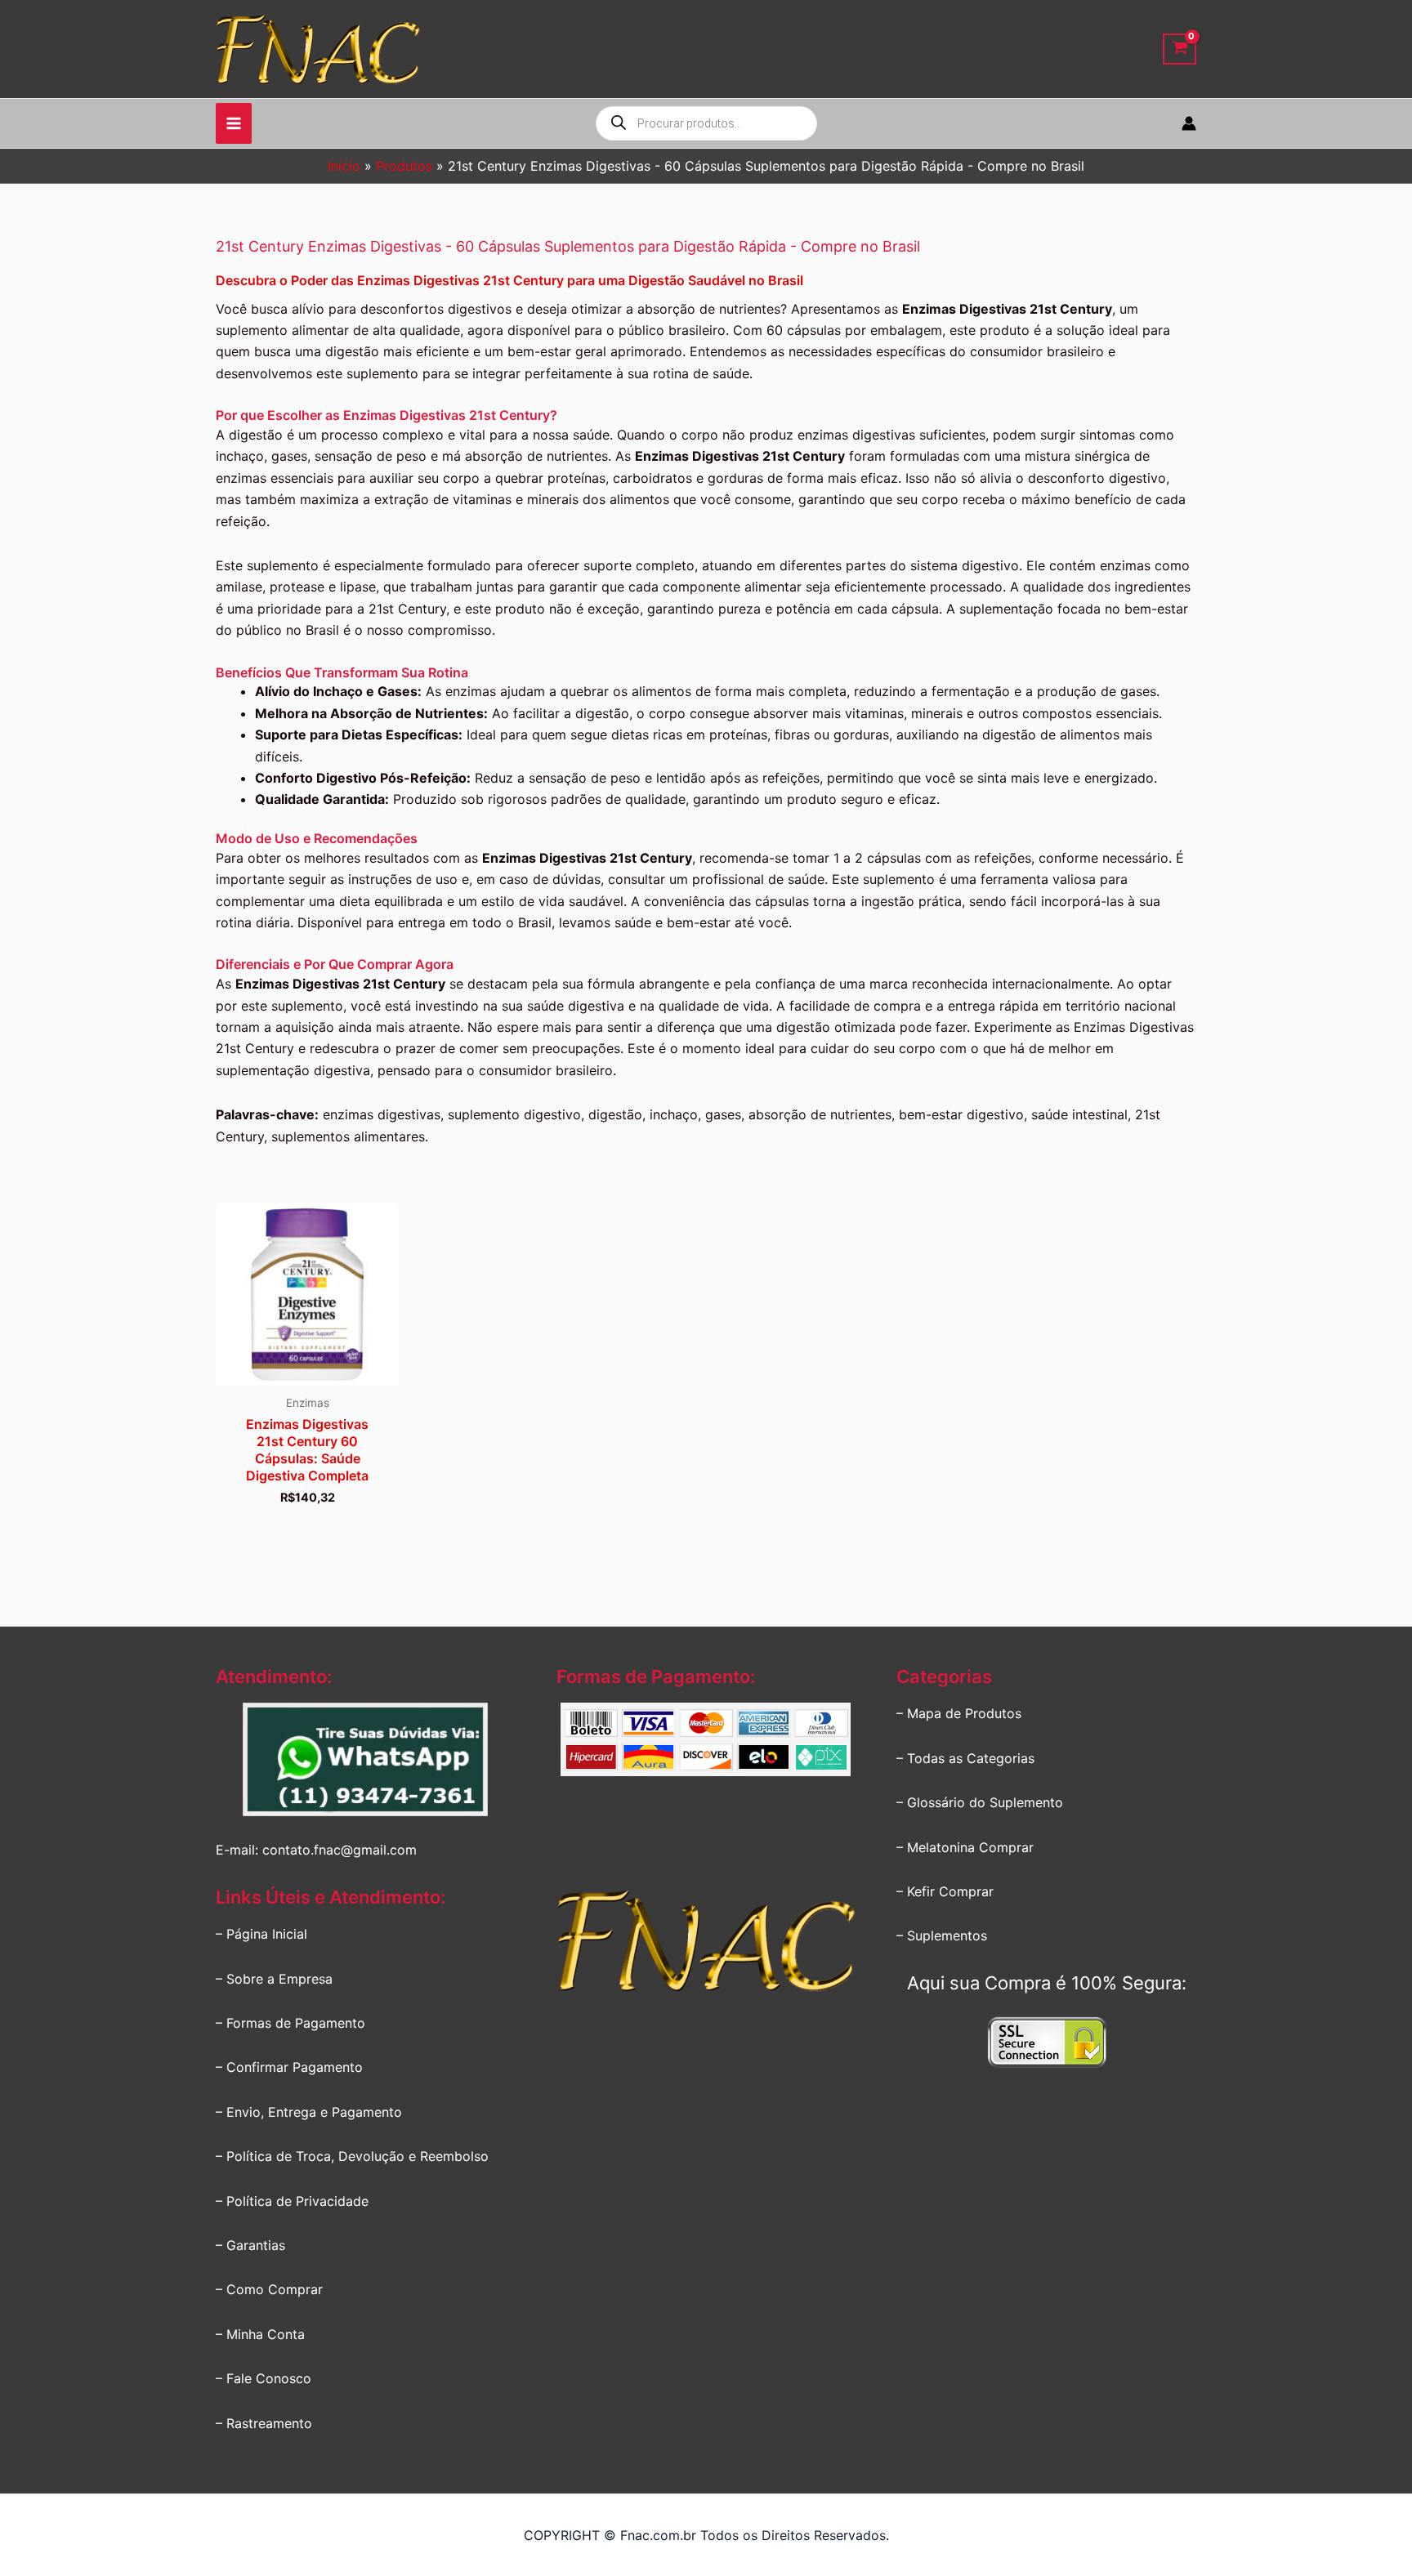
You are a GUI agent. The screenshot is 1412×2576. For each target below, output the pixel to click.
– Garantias (250, 2245)
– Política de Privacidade (292, 2201)
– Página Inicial (261, 1934)
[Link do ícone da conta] (1189, 123)
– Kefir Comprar (945, 1891)
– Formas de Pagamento (290, 2023)
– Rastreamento (264, 2423)
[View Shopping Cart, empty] (1180, 49)
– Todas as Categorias (965, 1758)
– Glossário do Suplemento (980, 1802)
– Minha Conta (260, 2334)
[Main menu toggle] (234, 123)
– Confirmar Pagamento (289, 2067)
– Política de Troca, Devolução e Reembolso (352, 2156)
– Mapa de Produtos (959, 1713)
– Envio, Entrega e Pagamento (309, 2112)
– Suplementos (942, 1935)
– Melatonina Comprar (965, 1847)
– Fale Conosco (264, 2378)
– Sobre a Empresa (274, 1979)
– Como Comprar (269, 2289)
